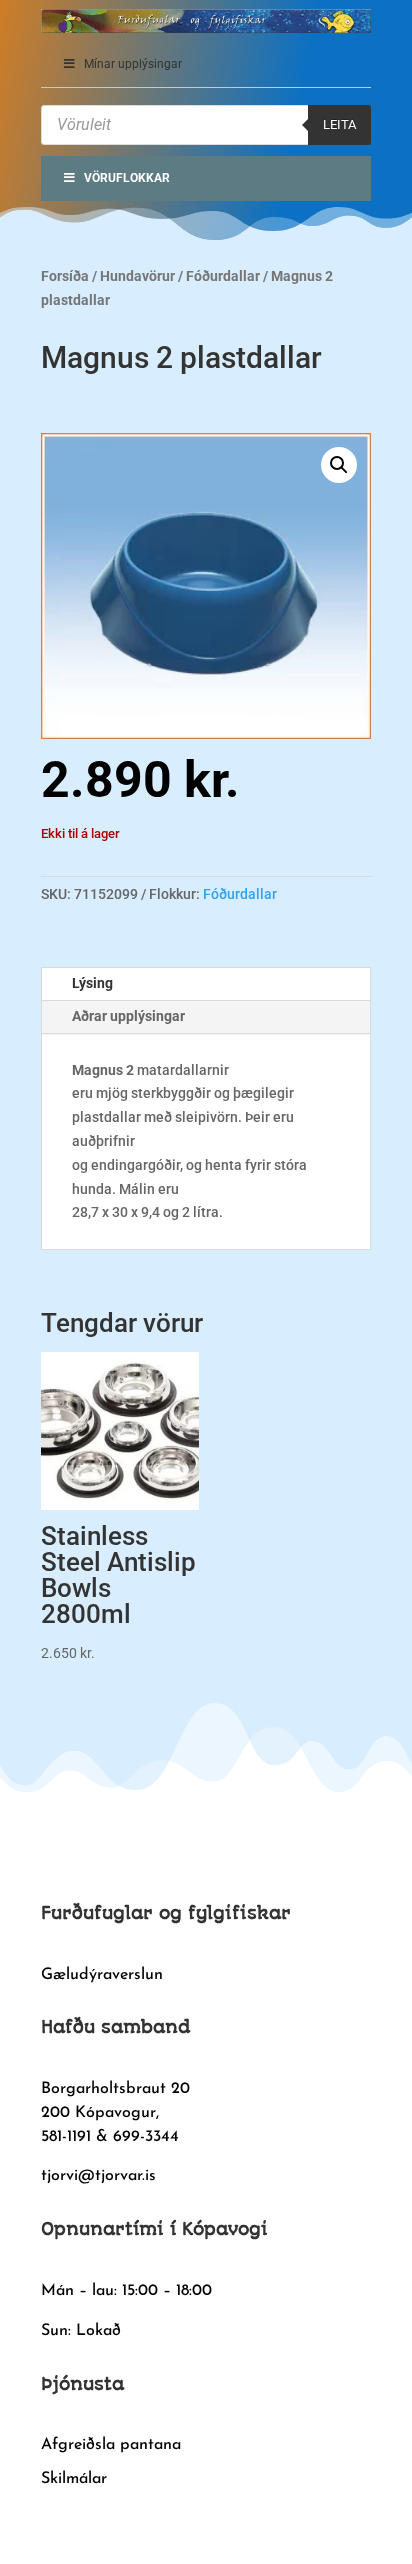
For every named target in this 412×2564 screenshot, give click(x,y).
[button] (339, 465)
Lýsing (92, 983)
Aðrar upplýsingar (128, 1016)
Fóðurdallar (223, 276)
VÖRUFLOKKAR (127, 178)
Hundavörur (137, 276)
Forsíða (65, 276)
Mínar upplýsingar (133, 64)
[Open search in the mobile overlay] (206, 125)
